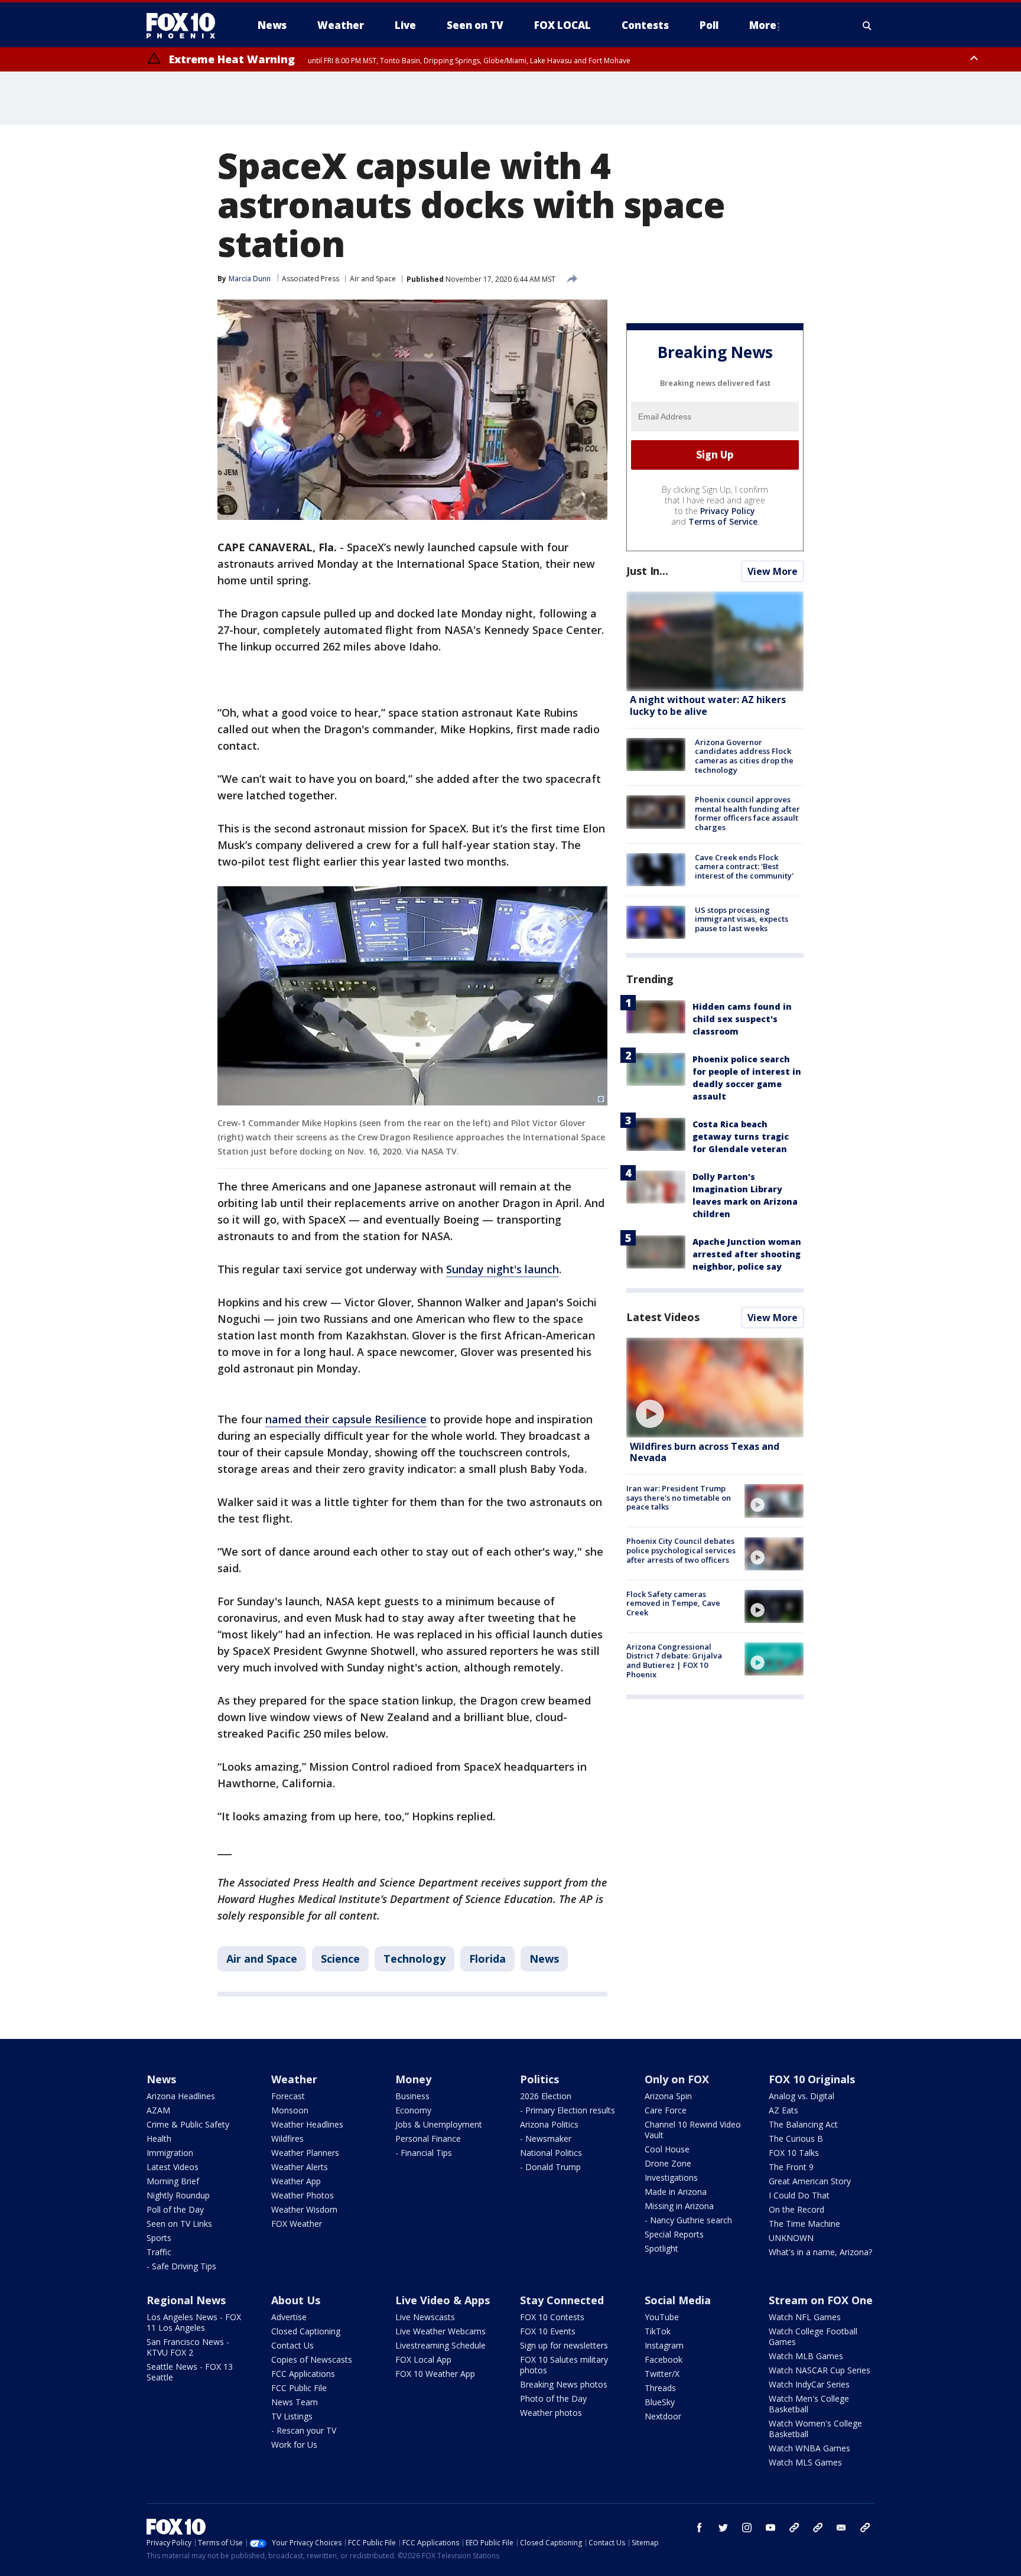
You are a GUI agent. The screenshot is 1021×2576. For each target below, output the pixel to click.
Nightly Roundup (178, 2195)
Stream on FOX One (821, 2300)
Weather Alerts (300, 2167)
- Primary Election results (568, 2110)
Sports (159, 2238)
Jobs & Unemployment (439, 2124)
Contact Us (292, 2345)
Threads (660, 2388)
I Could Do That (799, 2195)
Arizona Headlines (181, 2096)
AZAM (158, 2110)
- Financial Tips (424, 2153)
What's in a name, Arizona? (820, 2252)
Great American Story (810, 2181)
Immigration (170, 2153)
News (544, 1959)
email (841, 2528)
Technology (414, 1959)
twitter (723, 2528)
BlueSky (660, 2402)
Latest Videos (663, 1317)
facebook (700, 2528)
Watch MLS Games (805, 2462)
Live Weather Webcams (440, 2331)
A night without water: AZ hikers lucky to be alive (708, 706)
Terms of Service (723, 521)
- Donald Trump (550, 2167)
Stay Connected (562, 2300)
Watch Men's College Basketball (809, 2404)
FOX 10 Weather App (435, 2374)
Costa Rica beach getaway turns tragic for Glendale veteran (741, 1136)
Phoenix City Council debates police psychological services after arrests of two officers (681, 1551)
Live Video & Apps (443, 2300)
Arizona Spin (668, 2096)
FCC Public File (299, 2388)
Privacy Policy (728, 511)
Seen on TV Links (179, 2224)
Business (412, 2096)
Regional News (186, 2300)
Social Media (678, 2300)
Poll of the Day (175, 2209)
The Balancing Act (803, 2124)
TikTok (658, 2331)
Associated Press (310, 279)
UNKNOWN (791, 2238)
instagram (747, 2528)
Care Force (666, 2110)
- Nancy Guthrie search (688, 2220)
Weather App (296, 2181)
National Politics (551, 2153)
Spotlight (661, 2248)
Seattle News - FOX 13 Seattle (190, 2372)
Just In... (647, 571)
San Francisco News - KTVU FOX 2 (188, 2347)
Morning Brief (173, 2181)
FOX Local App (423, 2359)
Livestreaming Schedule (440, 2345)
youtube (770, 2528)
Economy (413, 2110)
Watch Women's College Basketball (815, 2429)
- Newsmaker (546, 2138)
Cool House (667, 2149)
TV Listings (292, 2416)
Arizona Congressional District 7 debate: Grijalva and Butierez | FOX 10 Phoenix (674, 1661)
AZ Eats (783, 2110)
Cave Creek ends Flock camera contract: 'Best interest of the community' (744, 866)
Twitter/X (662, 2374)
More (763, 25)
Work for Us (294, 2445)
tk (794, 2528)
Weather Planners (305, 2153)
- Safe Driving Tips (181, 2266)
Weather (294, 2079)
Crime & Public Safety (188, 2124)
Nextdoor (663, 2416)
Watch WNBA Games (809, 2448)
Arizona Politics (549, 2124)
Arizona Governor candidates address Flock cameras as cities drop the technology (744, 756)
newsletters (865, 2528)
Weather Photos (303, 2195)
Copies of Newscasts (312, 2359)
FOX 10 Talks (794, 2153)
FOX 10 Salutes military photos (564, 2365)
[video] (715, 1388)
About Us (296, 2300)
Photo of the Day (553, 2398)
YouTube (662, 2317)
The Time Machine (804, 2224)
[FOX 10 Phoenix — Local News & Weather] (186, 25)
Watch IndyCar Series (809, 2384)
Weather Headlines (307, 2124)
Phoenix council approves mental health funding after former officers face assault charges (747, 813)
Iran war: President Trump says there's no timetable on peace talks (679, 1497)
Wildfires (287, 2138)
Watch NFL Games (805, 2317)
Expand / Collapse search (867, 25)
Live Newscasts (425, 2317)
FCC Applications (303, 2374)
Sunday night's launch (503, 1269)
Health (159, 2138)
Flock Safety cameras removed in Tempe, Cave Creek (673, 1603)
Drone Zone (668, 2163)
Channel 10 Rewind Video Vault (693, 2130)
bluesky (818, 2528)
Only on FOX (677, 2079)
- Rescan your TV (304, 2430)
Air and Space (373, 279)
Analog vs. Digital (801, 2096)
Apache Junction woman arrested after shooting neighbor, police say (747, 1254)
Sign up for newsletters (564, 2345)
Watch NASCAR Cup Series (820, 2370)
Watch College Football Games (813, 2336)
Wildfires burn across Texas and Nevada (705, 1452)
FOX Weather (297, 2224)
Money (413, 2079)
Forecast (288, 2096)
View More (773, 571)
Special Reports (674, 2234)
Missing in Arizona (679, 2206)
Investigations (671, 2177)
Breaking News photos (564, 2384)
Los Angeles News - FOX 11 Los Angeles (194, 2322)
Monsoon (290, 2110)
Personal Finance (428, 2138)
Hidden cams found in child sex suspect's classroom (742, 1019)
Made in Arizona (676, 2192)
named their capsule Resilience (346, 1419)
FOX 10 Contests (552, 2317)
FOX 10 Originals (812, 2079)
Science (340, 1959)
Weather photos (551, 2413)
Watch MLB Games (806, 2356)
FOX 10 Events (548, 2331)
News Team (295, 2402)
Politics (539, 2079)
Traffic (159, 2252)
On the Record (796, 2209)
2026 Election (546, 2096)
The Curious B (796, 2138)
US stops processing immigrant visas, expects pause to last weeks (742, 919)
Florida (487, 1959)
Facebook (664, 2359)
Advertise (289, 2317)
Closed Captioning (306, 2331)
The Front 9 (791, 2167)
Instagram (664, 2345)
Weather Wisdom (304, 2209)
